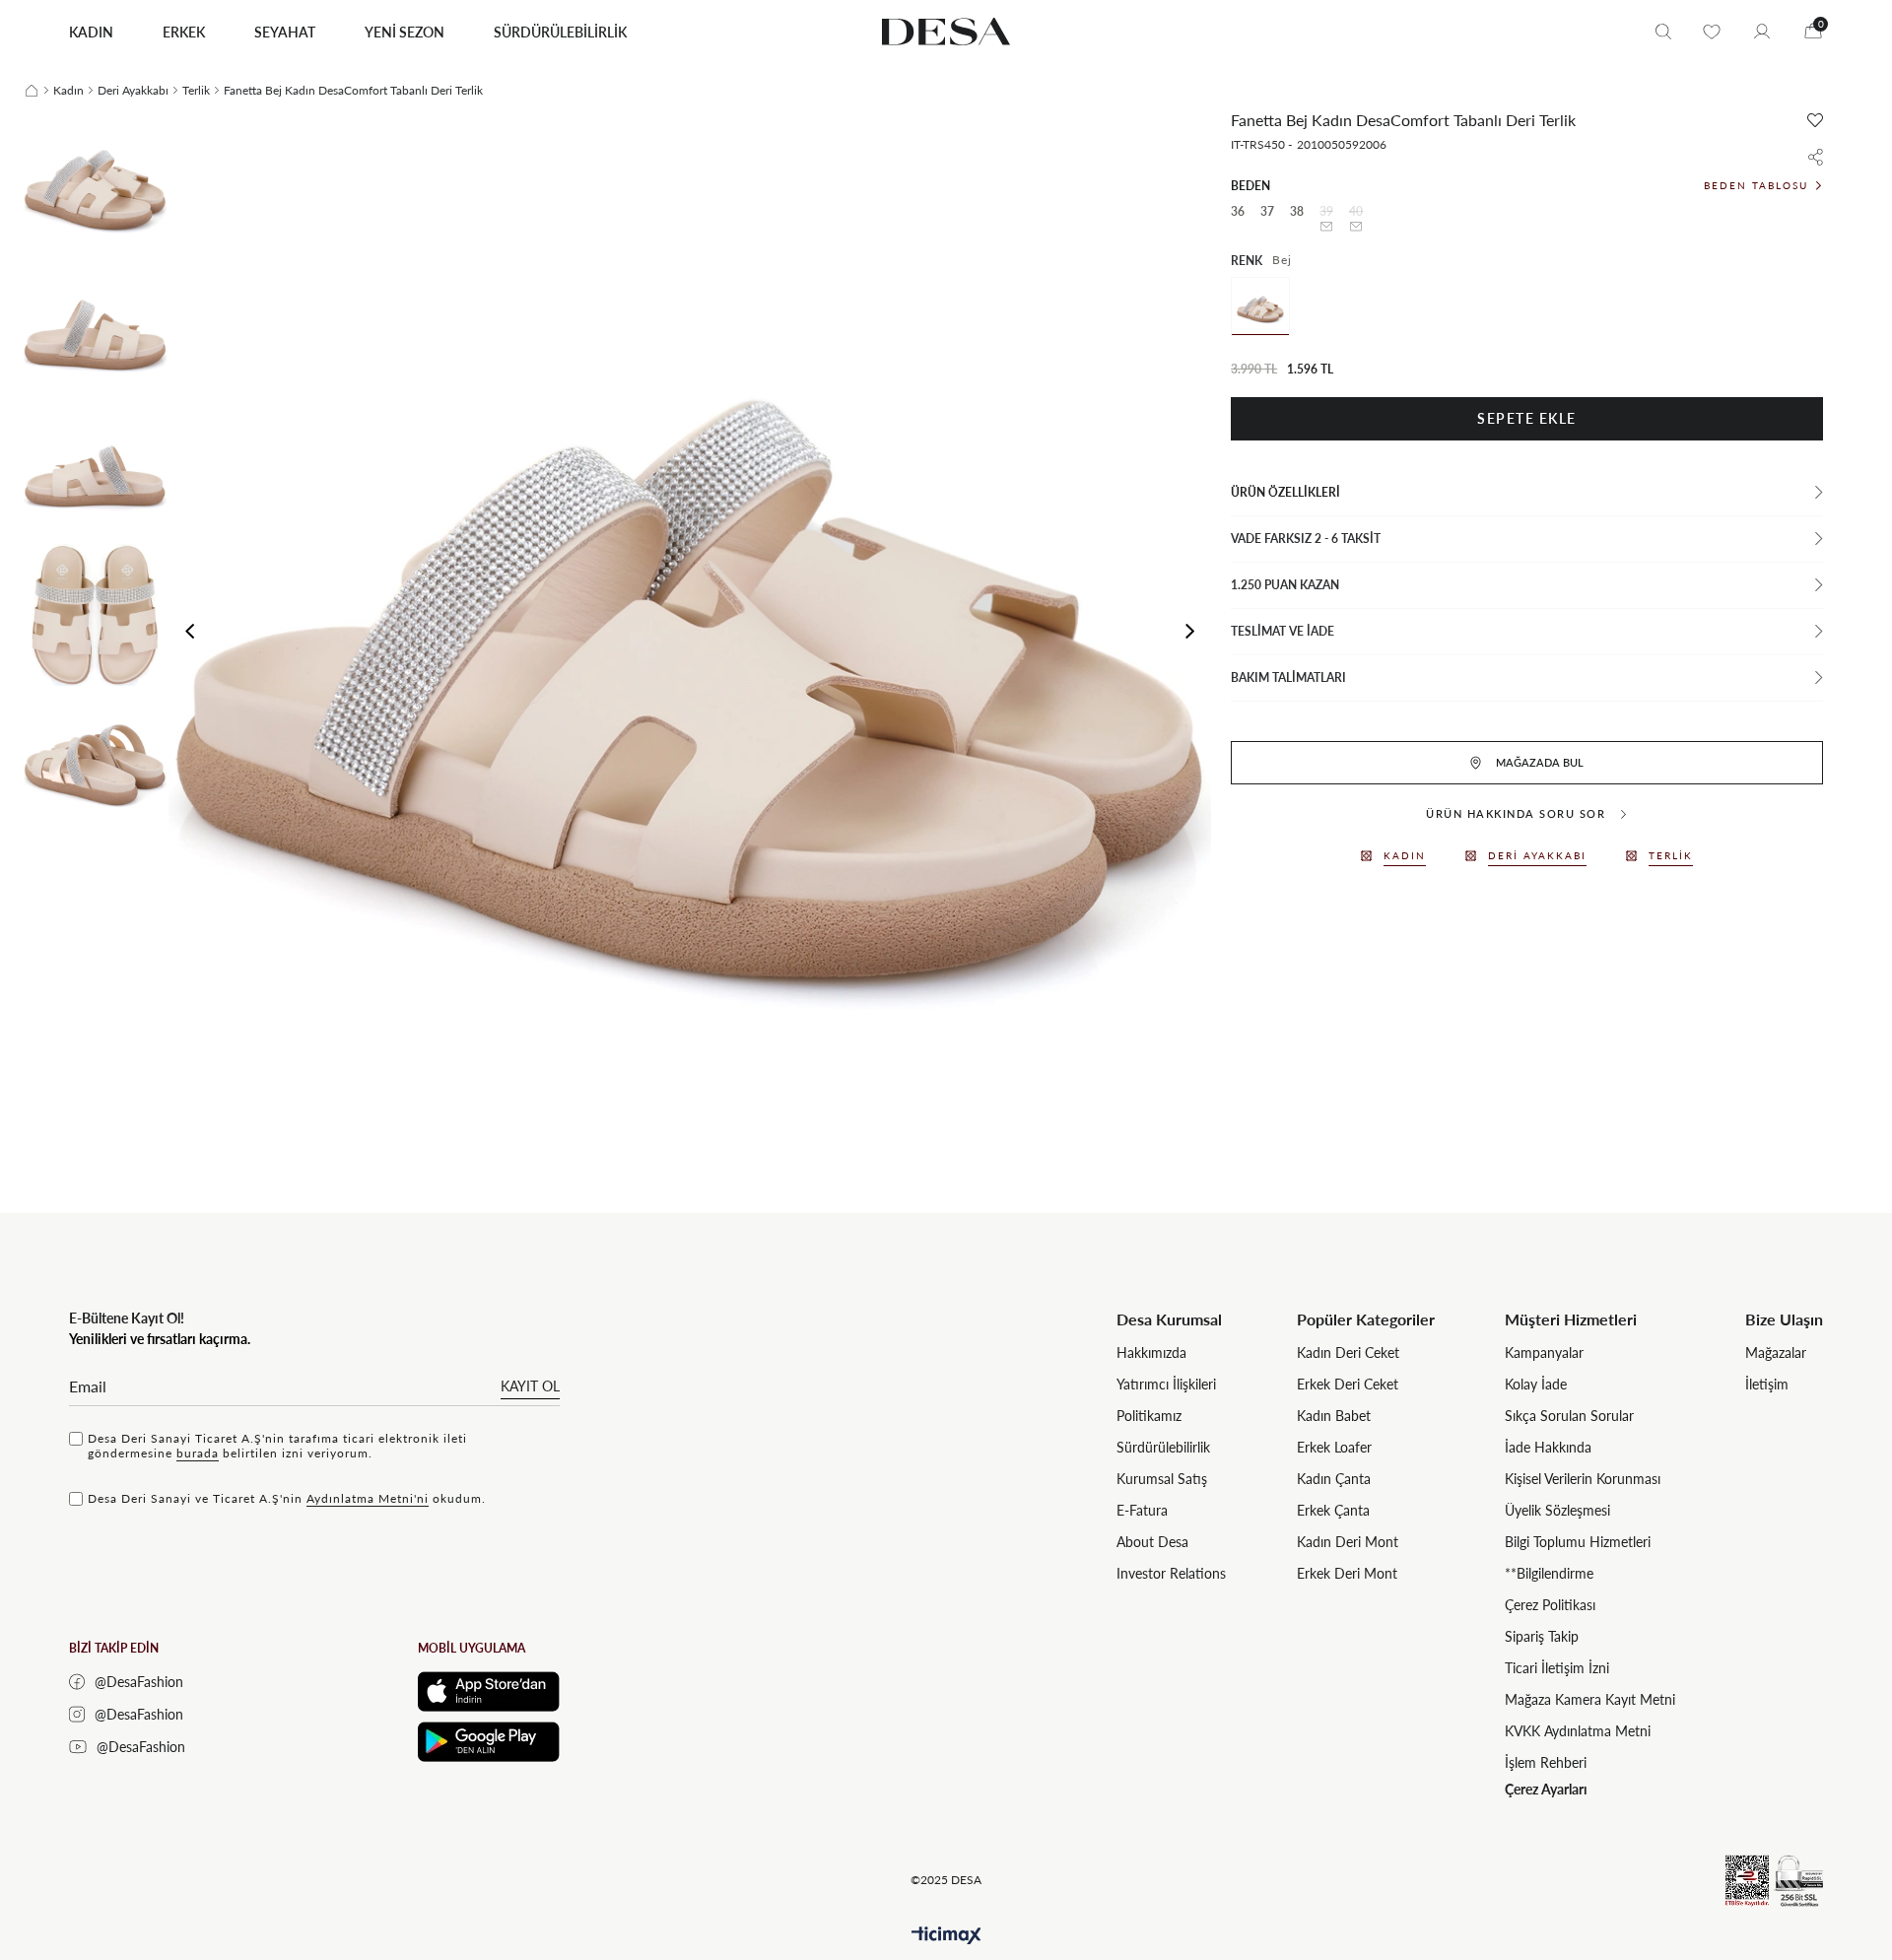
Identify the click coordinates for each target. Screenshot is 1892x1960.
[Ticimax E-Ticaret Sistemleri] (946, 1936)
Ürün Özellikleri (1285, 492)
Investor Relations (1171, 1573)
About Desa (1152, 1542)
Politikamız (1149, 1416)
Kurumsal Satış (1162, 1479)
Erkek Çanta (1333, 1510)
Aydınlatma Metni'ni (368, 1498)
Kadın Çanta (1334, 1479)
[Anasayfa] (32, 91)
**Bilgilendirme (1549, 1573)
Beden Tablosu (1756, 185)
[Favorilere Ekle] (1815, 120)
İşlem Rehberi (1546, 1762)
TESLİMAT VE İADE (1283, 631)
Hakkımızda (1151, 1352)
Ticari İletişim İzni (1557, 1668)
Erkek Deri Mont (1347, 1573)
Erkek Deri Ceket (1348, 1384)
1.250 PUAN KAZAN (1285, 585)
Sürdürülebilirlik (1163, 1447)
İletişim (1767, 1384)
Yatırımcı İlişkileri (1166, 1384)
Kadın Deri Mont (1348, 1542)
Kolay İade (1536, 1384)
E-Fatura (1142, 1510)
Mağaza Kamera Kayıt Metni (1590, 1699)
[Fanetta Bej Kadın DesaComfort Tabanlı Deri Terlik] (1260, 306)
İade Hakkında (1548, 1447)
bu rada (198, 1453)
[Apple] (489, 1691)
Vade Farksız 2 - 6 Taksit (1306, 539)
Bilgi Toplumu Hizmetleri (1578, 1542)
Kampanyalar (1544, 1352)
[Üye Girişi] (1762, 32)
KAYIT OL (530, 1386)
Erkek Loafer (1334, 1447)
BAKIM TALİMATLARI (1288, 677)
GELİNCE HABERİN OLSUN (1327, 227)
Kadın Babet (1334, 1416)
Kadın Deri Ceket (1348, 1352)
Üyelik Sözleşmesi (1557, 1510)
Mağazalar (1776, 1352)
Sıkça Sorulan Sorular (1569, 1416)
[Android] (489, 1742)
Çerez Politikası (1550, 1605)
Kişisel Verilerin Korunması (1583, 1479)
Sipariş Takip (1542, 1636)
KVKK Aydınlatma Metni (1578, 1731)
